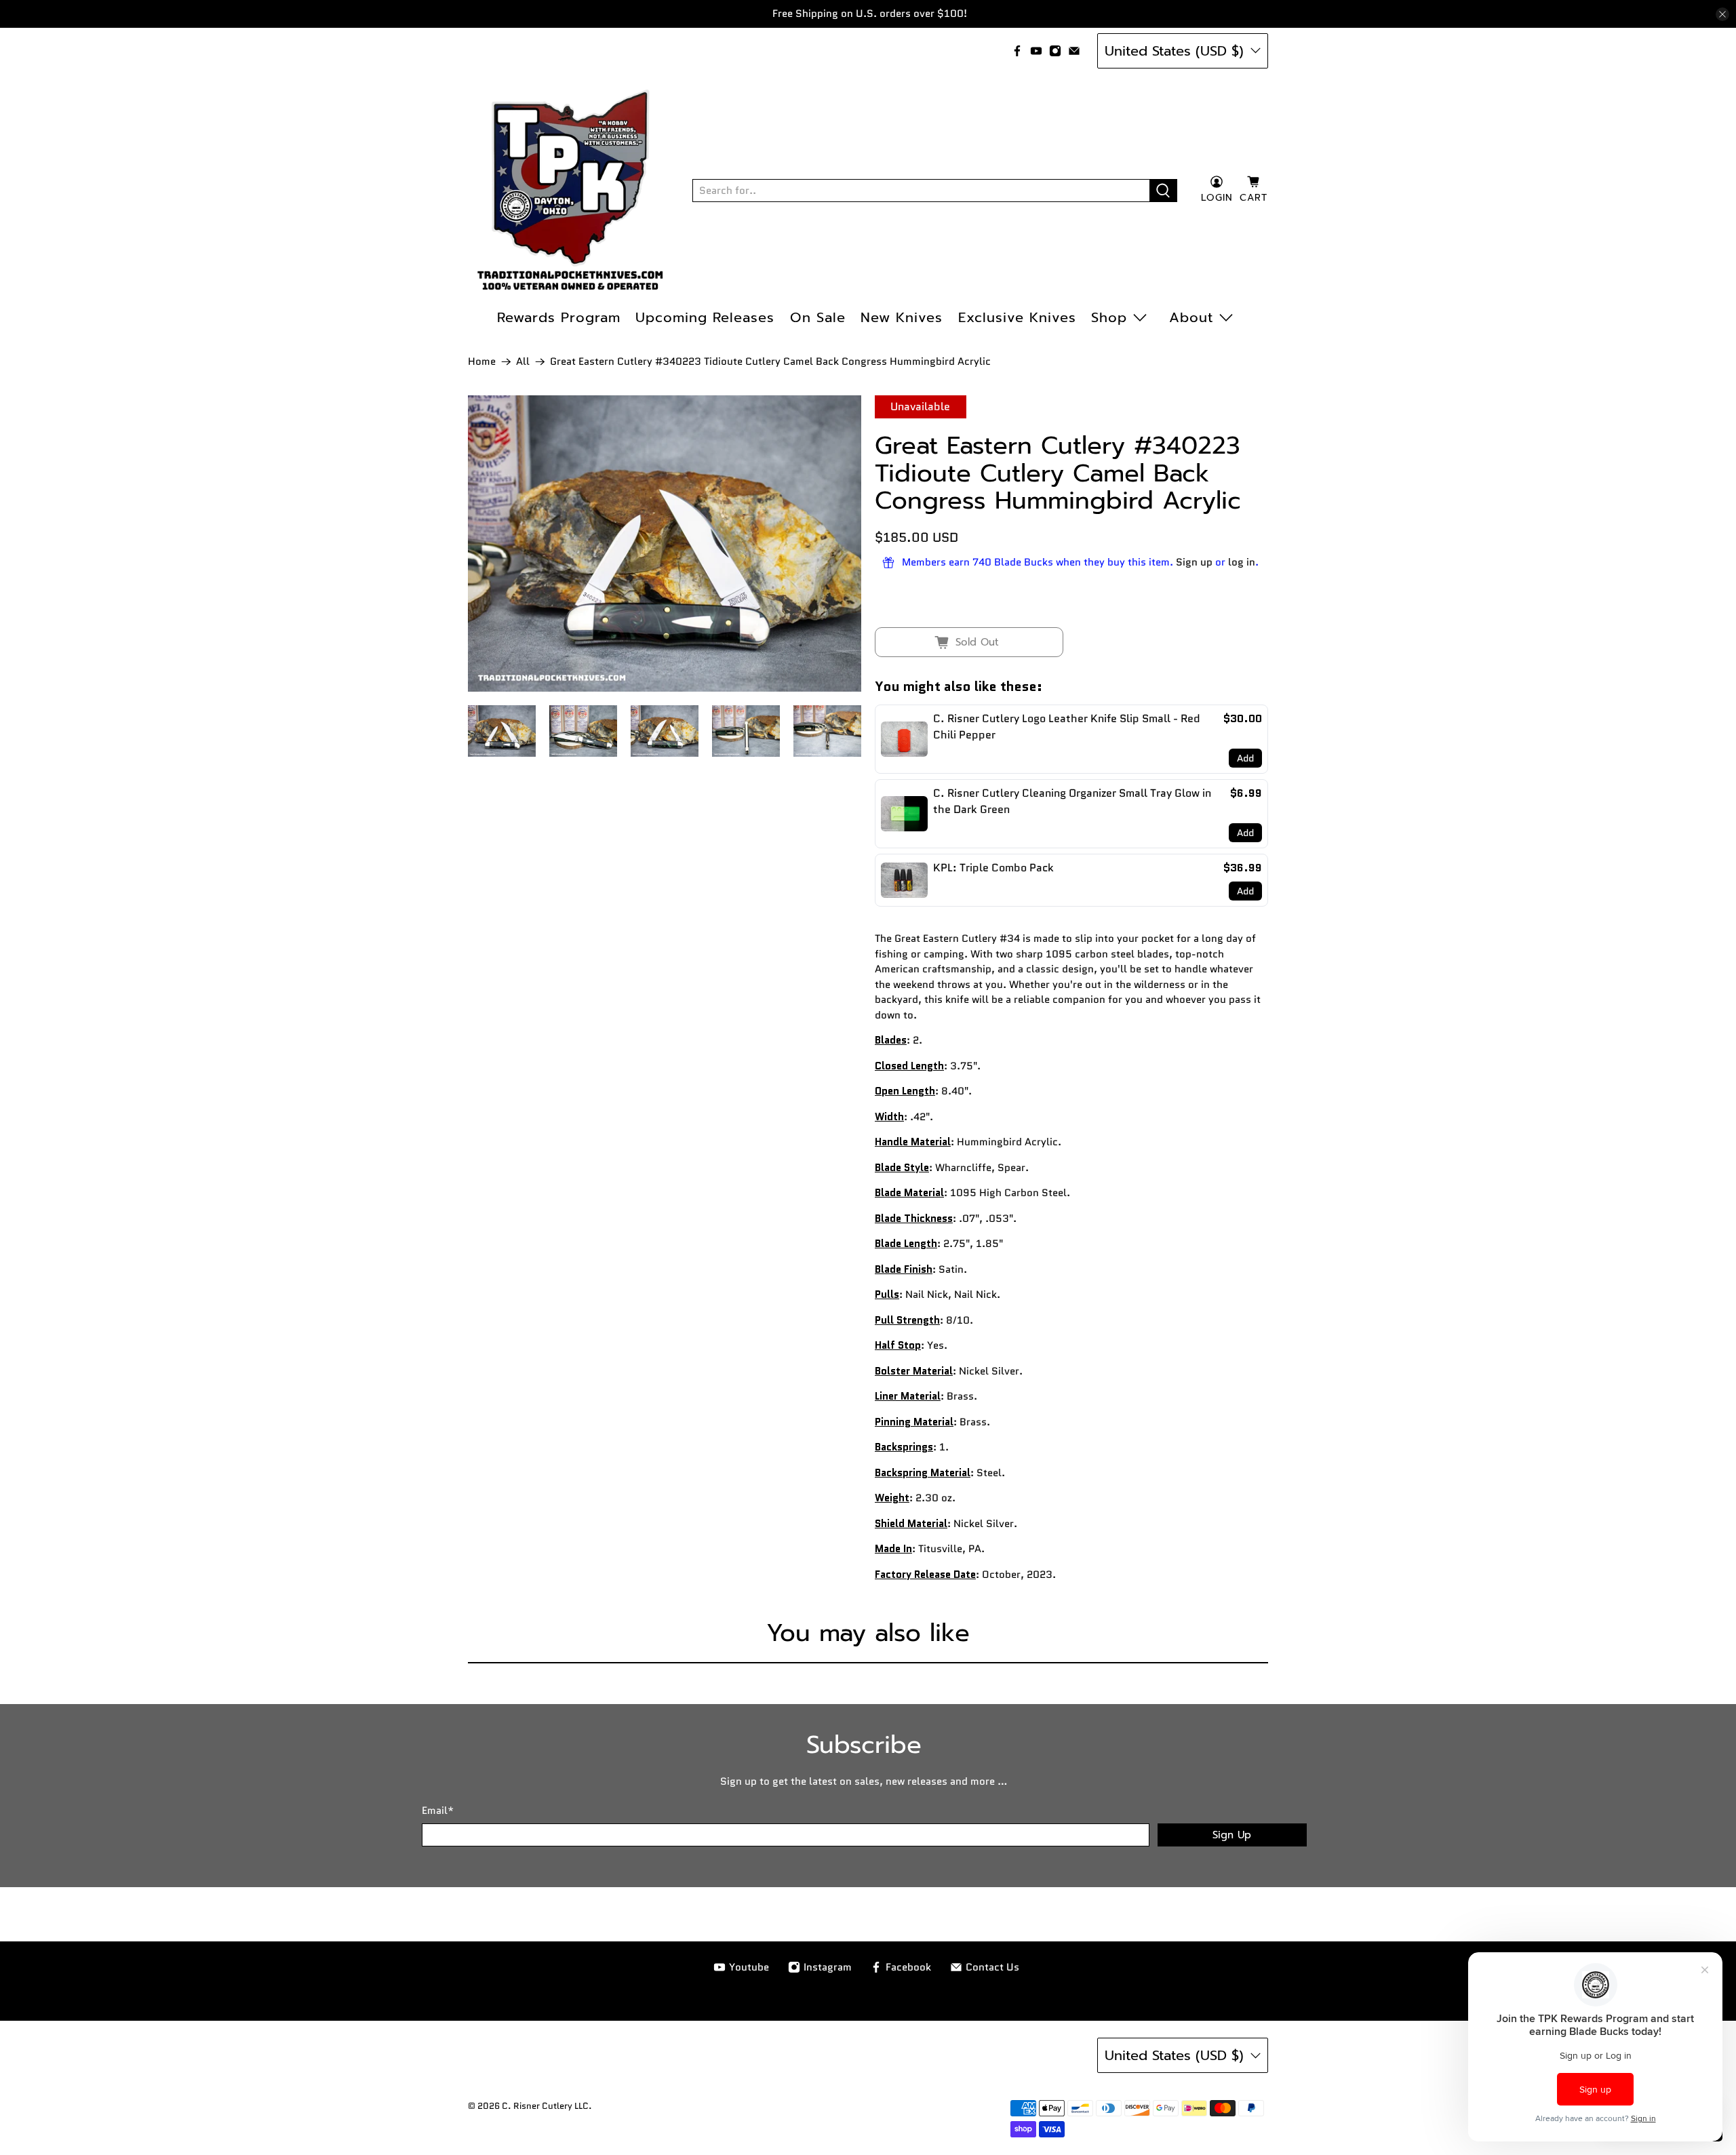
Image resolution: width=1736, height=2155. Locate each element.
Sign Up (1232, 1835)
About (1191, 317)
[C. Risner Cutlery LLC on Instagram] (1055, 51)
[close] (1722, 14)
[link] (904, 739)
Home (482, 362)
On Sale (818, 317)
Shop (1109, 317)
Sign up (1194, 562)
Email (438, 1811)
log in (1242, 562)
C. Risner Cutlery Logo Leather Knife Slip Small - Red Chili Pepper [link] (1067, 727)
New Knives (902, 317)
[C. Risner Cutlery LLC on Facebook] (1017, 51)
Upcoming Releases (705, 317)
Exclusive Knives (1017, 317)
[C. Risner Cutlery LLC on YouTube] (1036, 51)
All (523, 362)
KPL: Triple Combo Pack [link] (993, 868)
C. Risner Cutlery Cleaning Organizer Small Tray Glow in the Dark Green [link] (1072, 801)
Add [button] (1245, 758)
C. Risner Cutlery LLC (545, 2106)
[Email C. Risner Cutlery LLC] (1074, 51)
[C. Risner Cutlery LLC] (570, 191)
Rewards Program (559, 317)
